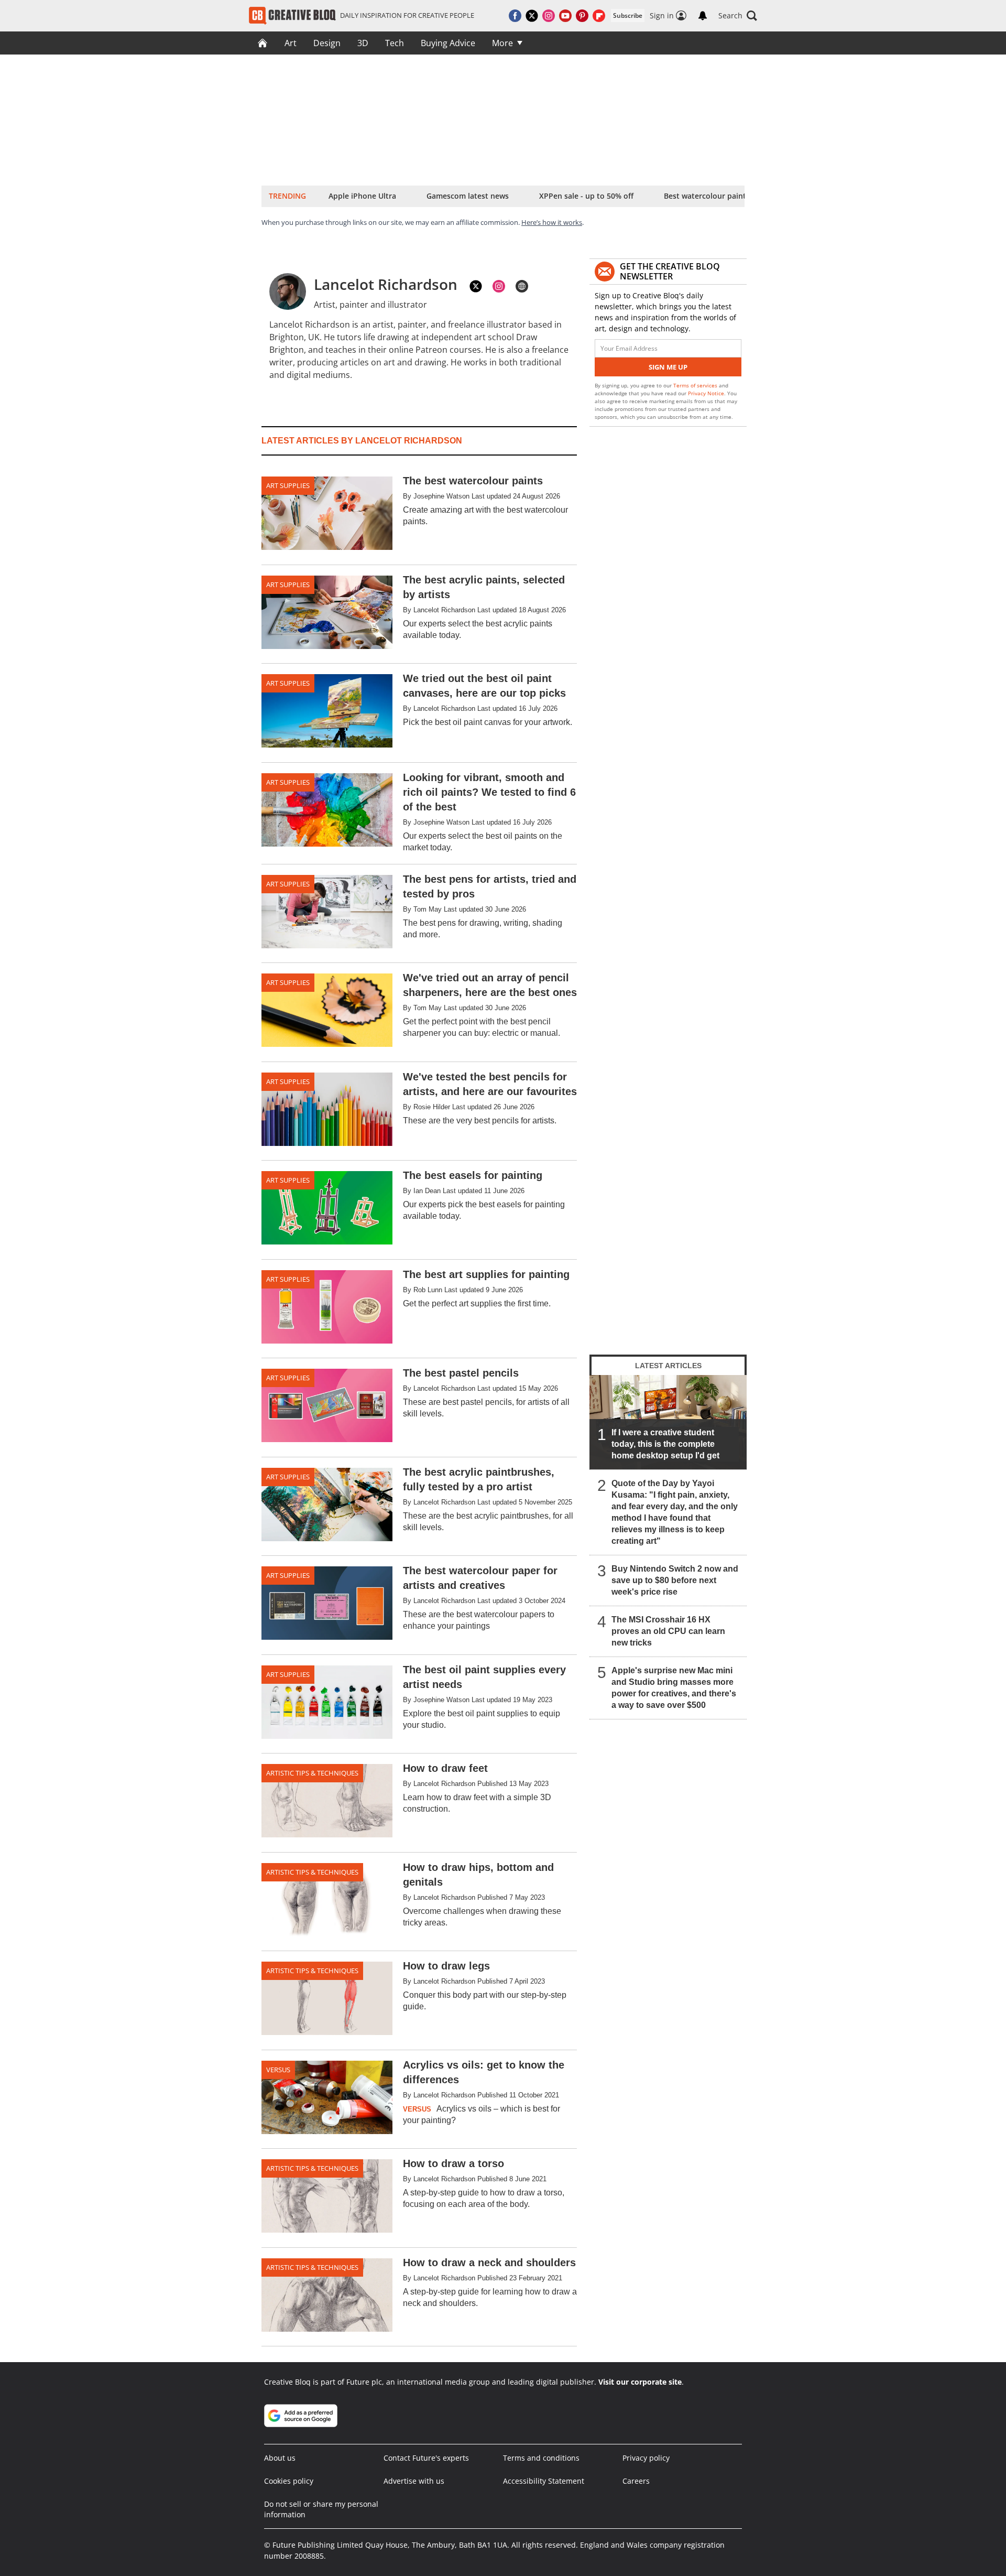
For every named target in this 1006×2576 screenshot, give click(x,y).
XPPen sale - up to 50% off (586, 196)
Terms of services (696, 385)
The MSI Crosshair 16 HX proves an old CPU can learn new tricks (668, 1631)
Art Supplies (288, 485)
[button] (738, 16)
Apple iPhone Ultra (362, 196)
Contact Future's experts (426, 2458)
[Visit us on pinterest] (582, 16)
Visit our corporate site (640, 2382)
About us (280, 2458)
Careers (636, 2481)
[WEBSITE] (522, 286)
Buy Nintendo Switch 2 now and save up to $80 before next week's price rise (675, 1580)
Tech (395, 43)
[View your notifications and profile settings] (703, 16)
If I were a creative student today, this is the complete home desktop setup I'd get (665, 1444)
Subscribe (628, 15)
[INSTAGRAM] (499, 286)
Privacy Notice (706, 393)
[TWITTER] (476, 286)
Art (291, 43)
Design (327, 43)
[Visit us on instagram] (549, 16)
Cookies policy (289, 2481)
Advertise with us (414, 2481)
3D (363, 43)
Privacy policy (646, 2458)
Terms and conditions (541, 2458)
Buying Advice (448, 43)
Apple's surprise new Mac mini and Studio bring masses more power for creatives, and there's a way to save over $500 (674, 1688)
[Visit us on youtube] (565, 16)
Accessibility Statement (544, 2481)
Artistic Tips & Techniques (312, 1773)
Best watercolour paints (707, 196)
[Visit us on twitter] (532, 16)
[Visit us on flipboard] (599, 16)
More (502, 43)
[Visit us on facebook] (515, 16)
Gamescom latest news (468, 196)
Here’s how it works (552, 222)
